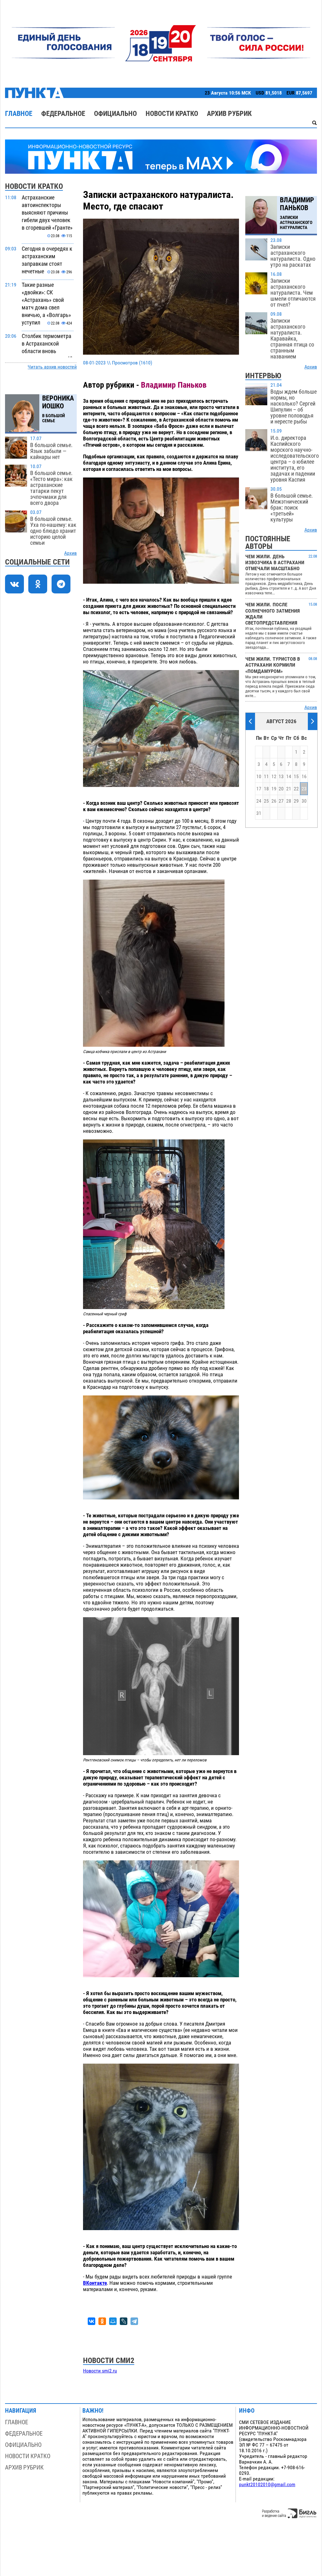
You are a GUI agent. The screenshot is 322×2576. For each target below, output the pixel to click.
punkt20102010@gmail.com (267, 2485)
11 (266, 777)
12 (274, 777)
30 (304, 801)
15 (296, 777)
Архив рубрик (229, 114)
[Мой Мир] (113, 2321)
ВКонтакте (95, 2283)
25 (266, 801)
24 (259, 801)
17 (259, 789)
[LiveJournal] (124, 2321)
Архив (70, 553)
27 (281, 801)
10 (259, 777)
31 (259, 813)
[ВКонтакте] (92, 2321)
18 (266, 789)
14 (289, 777)
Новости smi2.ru (100, 2371)
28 (289, 801)
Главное (19, 114)
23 (304, 789)
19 (274, 789)
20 (281, 789)
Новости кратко (172, 114)
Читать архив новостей (52, 367)
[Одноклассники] (102, 2321)
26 (274, 801)
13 (281, 777)
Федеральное (63, 114)
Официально (115, 114)
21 (289, 789)
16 (304, 777)
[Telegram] (134, 2321)
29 (296, 801)
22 (296, 789)
